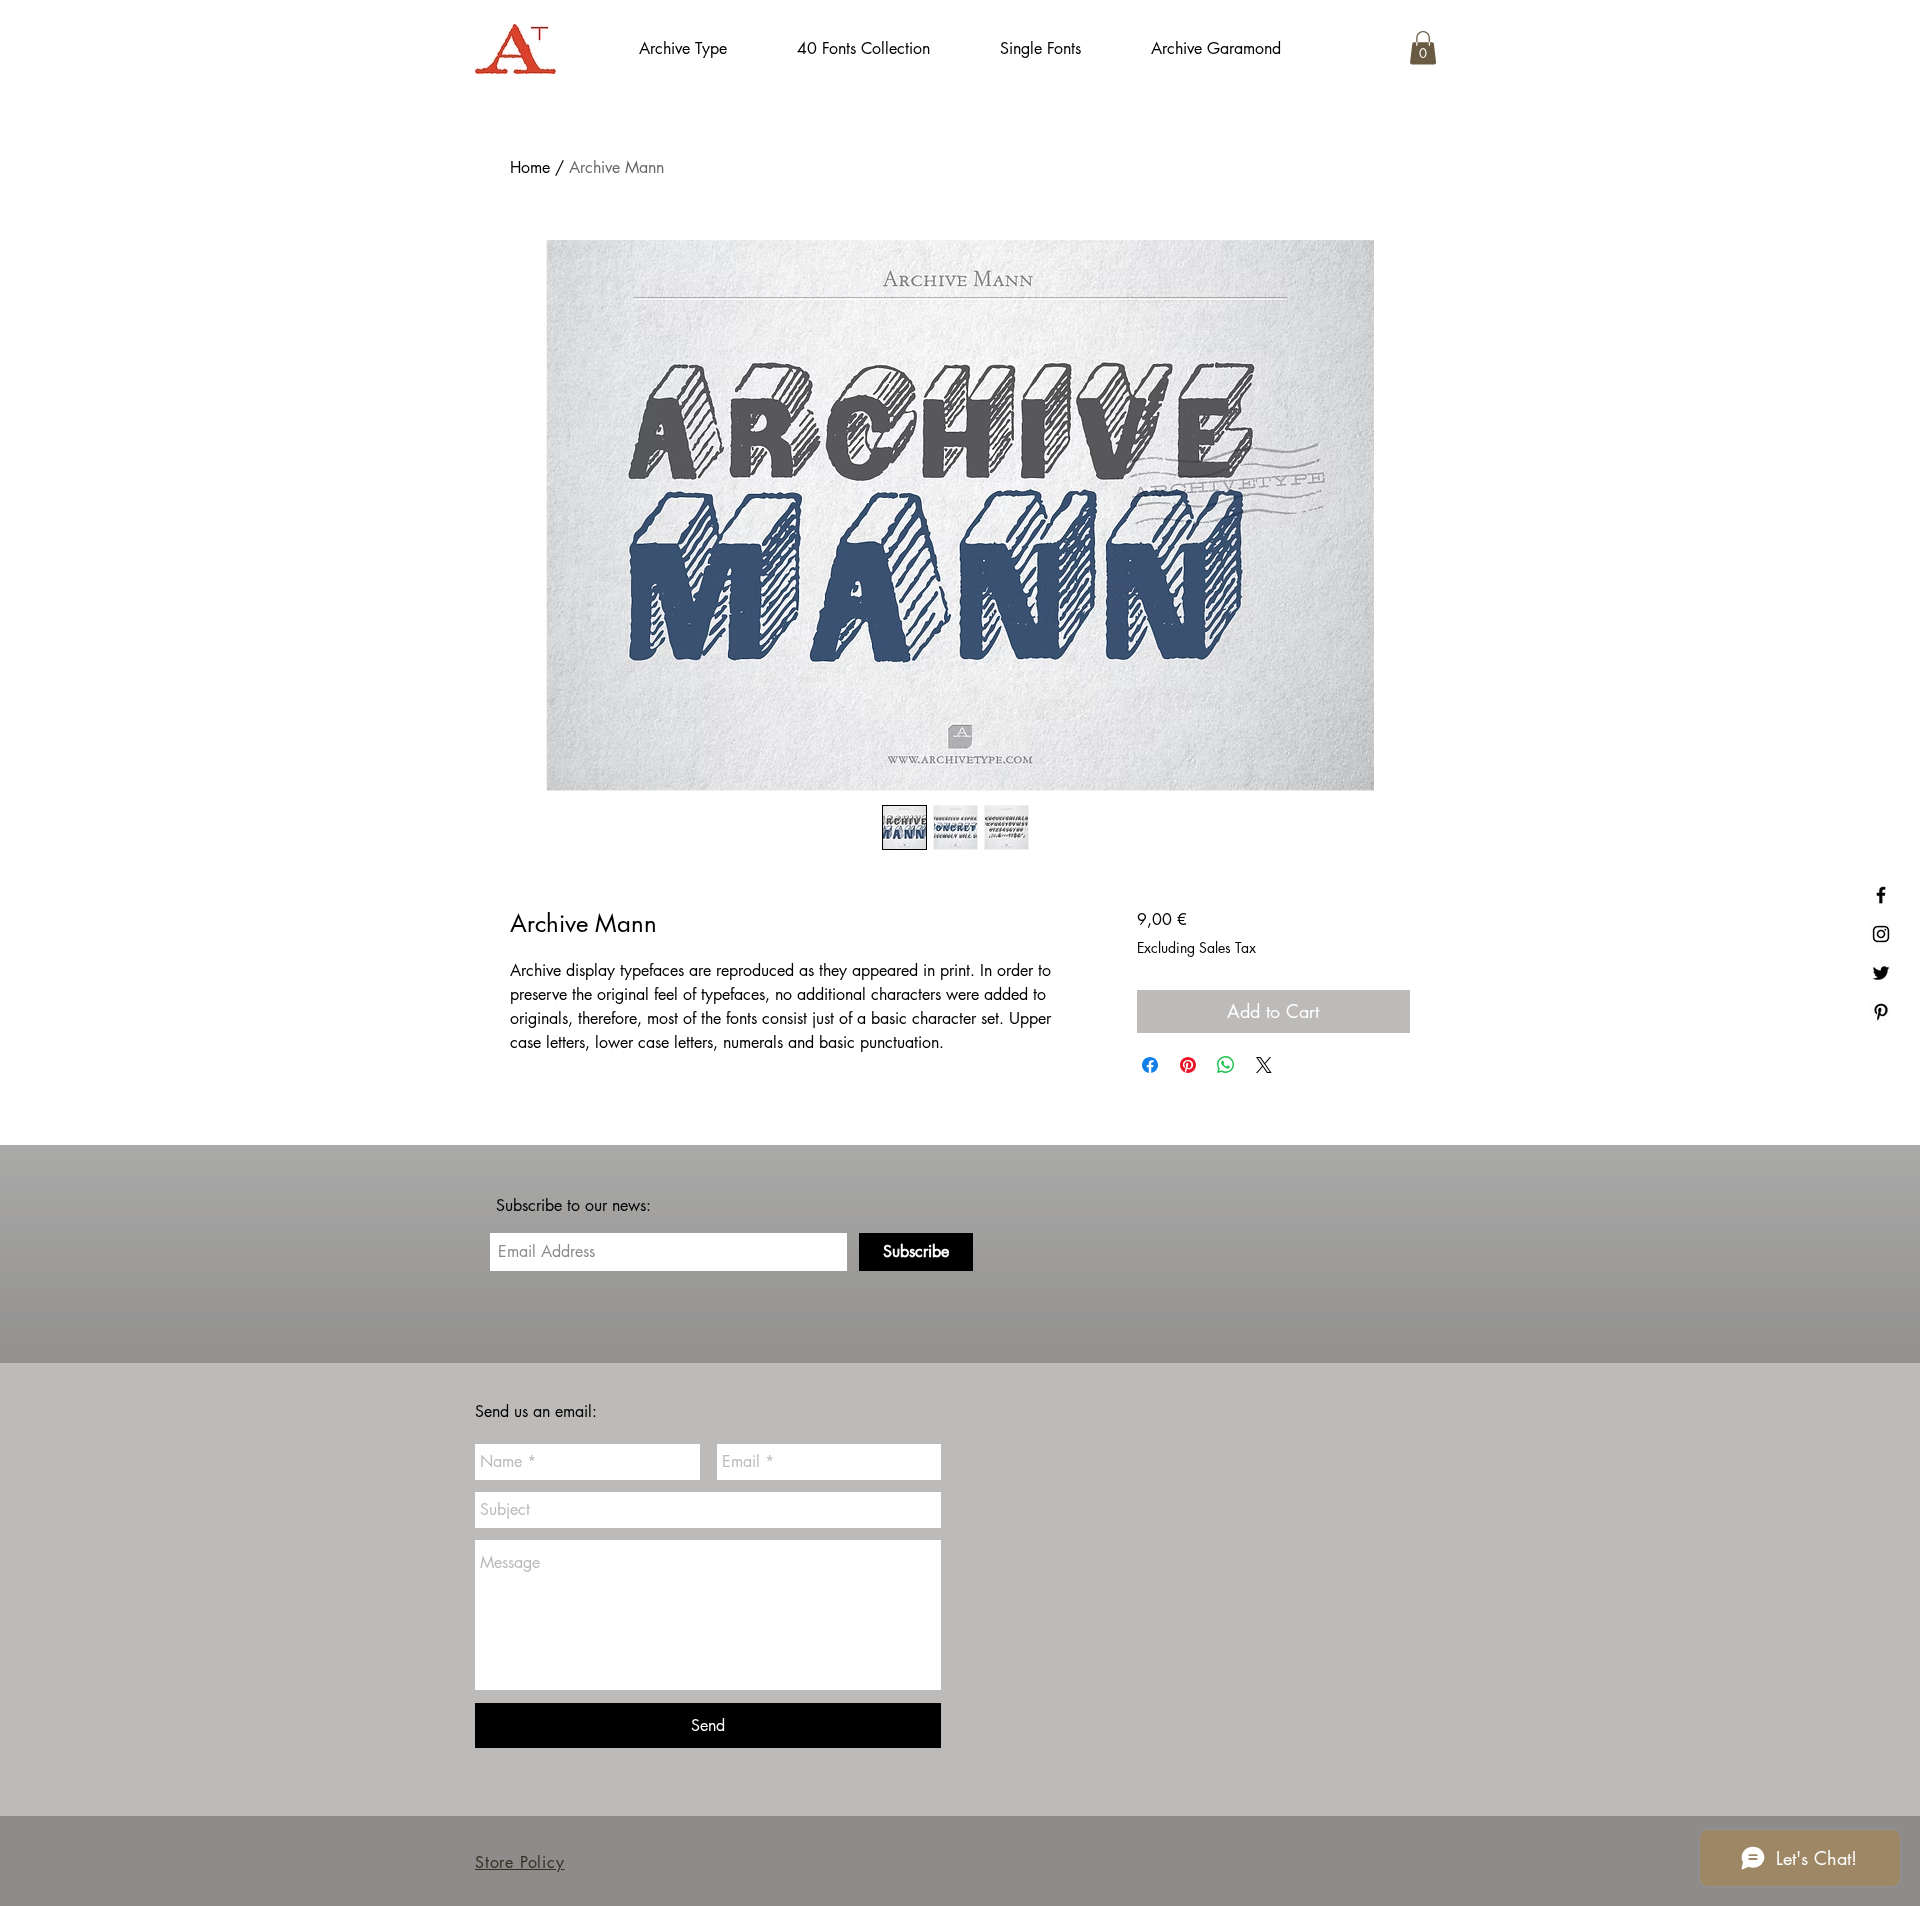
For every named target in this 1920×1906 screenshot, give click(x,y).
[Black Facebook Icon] (1881, 895)
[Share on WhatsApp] (1226, 1065)
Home (530, 167)
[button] (1423, 47)
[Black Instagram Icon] (1881, 934)
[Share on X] (1264, 1065)
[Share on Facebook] (1150, 1065)
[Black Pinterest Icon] (1881, 1012)
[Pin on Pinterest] (1188, 1065)
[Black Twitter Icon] (1881, 973)
